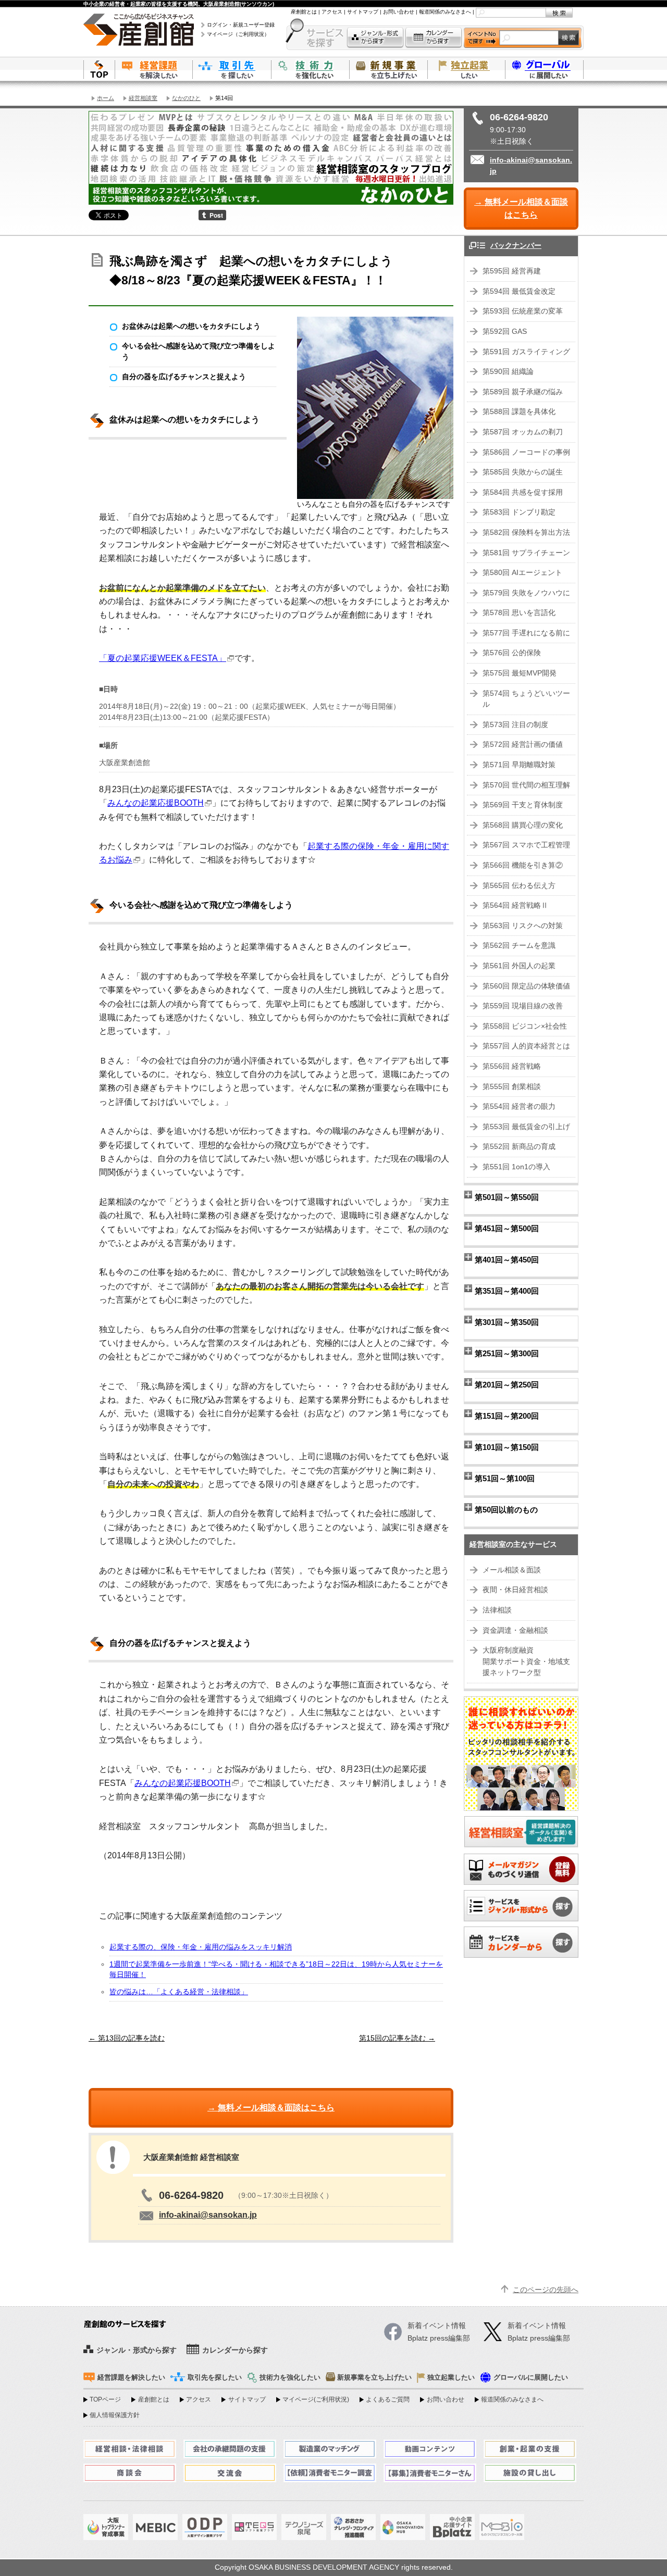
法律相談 (497, 1610)
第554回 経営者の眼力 (519, 1106)
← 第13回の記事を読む (127, 2038)
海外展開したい (545, 69)
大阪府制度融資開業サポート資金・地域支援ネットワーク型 (526, 1661)
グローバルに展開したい (531, 2378)
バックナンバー (516, 246)
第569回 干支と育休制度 (523, 805)
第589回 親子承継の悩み (523, 392)
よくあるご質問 (388, 2399)
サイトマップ (363, 12)
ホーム (106, 98)
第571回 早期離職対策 (519, 765)
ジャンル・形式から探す (375, 38)
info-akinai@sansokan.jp (208, 2215)
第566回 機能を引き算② (523, 865)
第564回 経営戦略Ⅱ (515, 905)
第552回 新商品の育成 (519, 1147)
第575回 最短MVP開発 (520, 673)
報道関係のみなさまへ (445, 12)
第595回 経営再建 (512, 271)
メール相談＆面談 (512, 1570)
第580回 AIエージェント (522, 573)
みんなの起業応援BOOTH (156, 803)
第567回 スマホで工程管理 (526, 845)
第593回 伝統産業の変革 (523, 311)
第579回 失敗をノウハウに (526, 593)
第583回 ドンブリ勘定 (519, 512)
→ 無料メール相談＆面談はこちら (521, 209)
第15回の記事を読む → (397, 2038)
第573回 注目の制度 (515, 725)
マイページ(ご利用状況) (316, 2399)
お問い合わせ (399, 12)
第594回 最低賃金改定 (519, 291)
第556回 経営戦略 (512, 1066)
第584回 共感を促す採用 (523, 492)
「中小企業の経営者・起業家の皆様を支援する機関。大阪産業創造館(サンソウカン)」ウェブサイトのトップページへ (99, 69)
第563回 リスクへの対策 (523, 926)
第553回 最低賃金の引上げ (526, 1127)
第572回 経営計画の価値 (523, 745)
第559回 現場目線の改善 (523, 1006)
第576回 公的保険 (512, 653)
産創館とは (304, 12)
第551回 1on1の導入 (516, 1167)
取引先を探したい (232, 69)
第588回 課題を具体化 (519, 412)
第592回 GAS (505, 332)
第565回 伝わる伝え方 (519, 886)
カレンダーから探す (434, 38)
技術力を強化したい (310, 69)
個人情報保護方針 (115, 2415)
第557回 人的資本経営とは (526, 1046)
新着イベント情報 (537, 2326)
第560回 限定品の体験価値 (526, 986)
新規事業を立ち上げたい (388, 69)
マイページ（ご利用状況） (238, 34)
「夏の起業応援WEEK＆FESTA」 (163, 658)
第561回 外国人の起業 (519, 966)
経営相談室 (143, 98)
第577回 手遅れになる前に (526, 633)
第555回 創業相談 (512, 1087)
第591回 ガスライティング (526, 352)
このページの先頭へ (546, 2290)
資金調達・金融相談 (515, 1630)
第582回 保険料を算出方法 (526, 533)
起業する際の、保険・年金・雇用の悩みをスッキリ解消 (201, 1947)
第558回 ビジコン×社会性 (525, 1026)
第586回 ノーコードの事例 (526, 452)
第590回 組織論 (508, 372)
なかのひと (186, 98)
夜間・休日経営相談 (515, 1590)
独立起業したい (466, 69)
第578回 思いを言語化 (519, 613)
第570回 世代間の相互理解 (526, 785)
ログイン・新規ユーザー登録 (241, 25)
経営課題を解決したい (154, 69)
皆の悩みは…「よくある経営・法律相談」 (179, 1992)
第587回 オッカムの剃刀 (523, 432)
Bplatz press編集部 (539, 2338)
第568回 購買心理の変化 (523, 825)
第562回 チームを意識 (519, 946)
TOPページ (105, 2399)
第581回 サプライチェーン (526, 553)
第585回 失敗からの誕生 (523, 472)
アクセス (332, 12)
